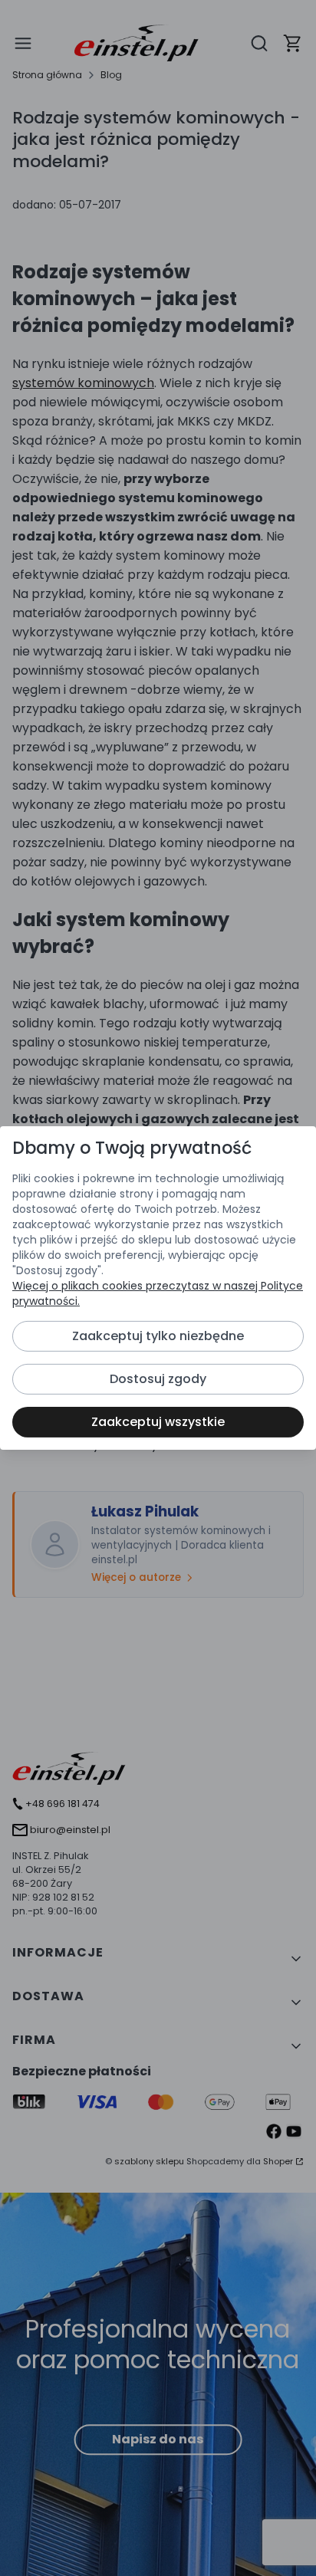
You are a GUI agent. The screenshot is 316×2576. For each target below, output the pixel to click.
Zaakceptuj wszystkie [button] (158, 1422)
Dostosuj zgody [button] (158, 1379)
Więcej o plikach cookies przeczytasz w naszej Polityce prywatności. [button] (158, 1293)
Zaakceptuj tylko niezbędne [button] (158, 1336)
